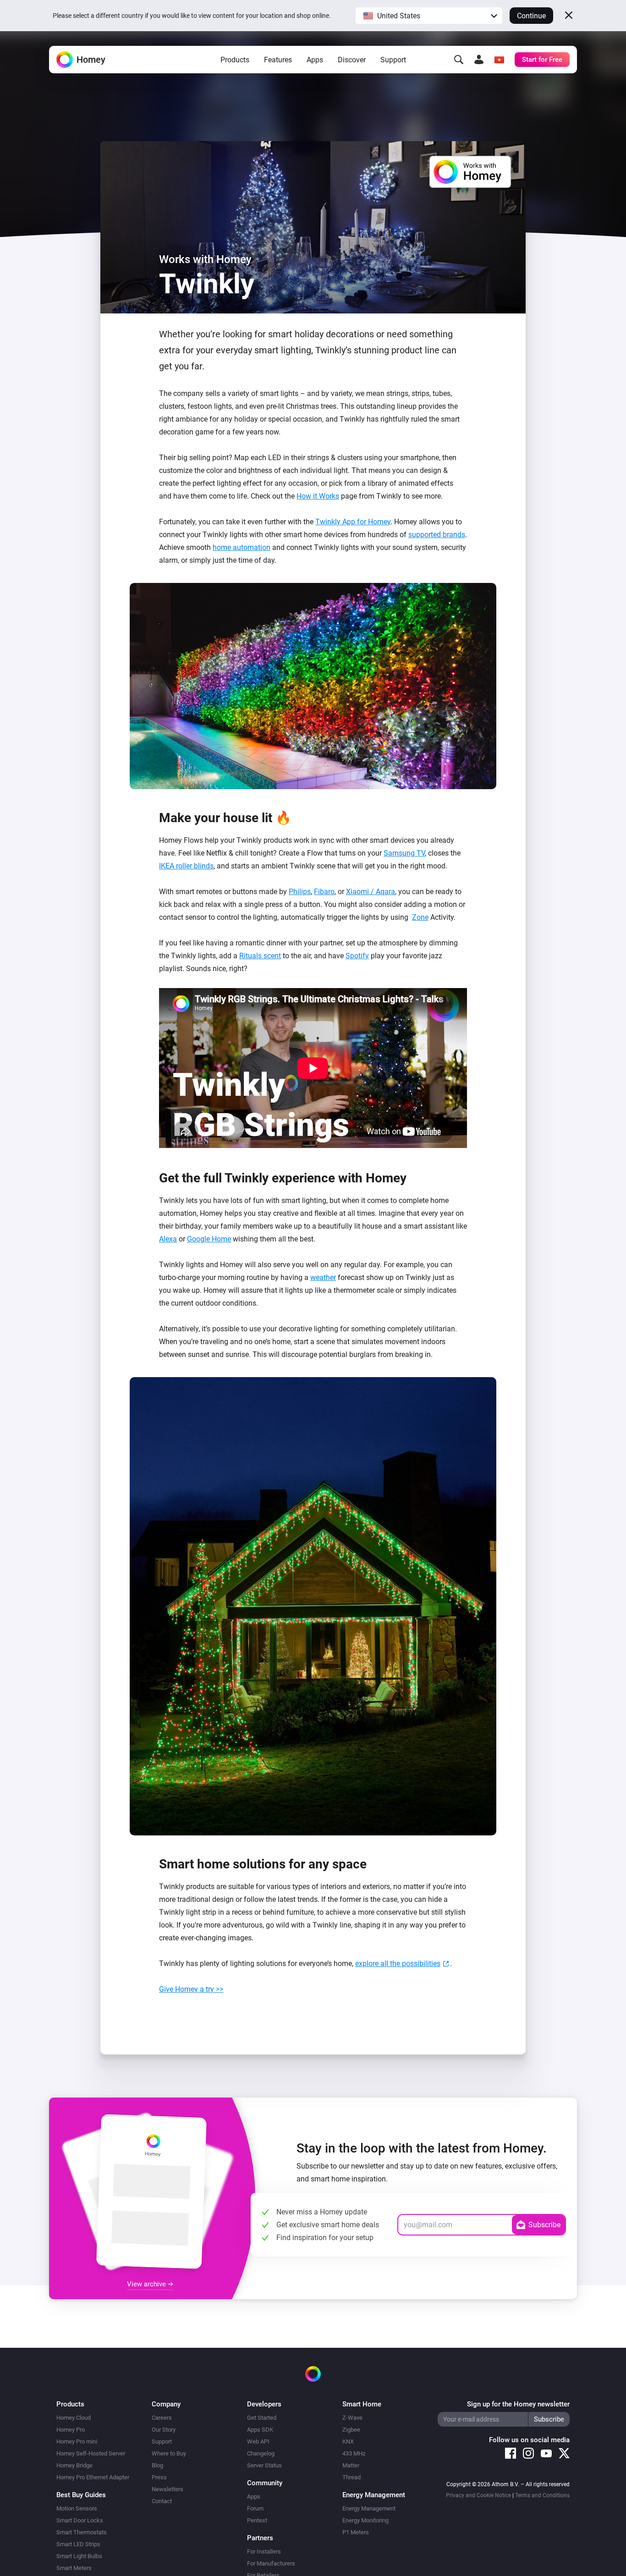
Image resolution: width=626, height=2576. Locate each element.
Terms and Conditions (542, 2495)
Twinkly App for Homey (353, 522)
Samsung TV (404, 853)
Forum (255, 2508)
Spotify (357, 956)
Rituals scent (260, 956)
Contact (162, 2501)
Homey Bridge (74, 2465)
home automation (242, 547)
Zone (420, 917)
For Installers (264, 2551)
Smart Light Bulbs (79, 2556)
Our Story (164, 2430)
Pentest (257, 2520)
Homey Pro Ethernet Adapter (93, 2477)
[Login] (479, 60)
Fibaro (324, 892)
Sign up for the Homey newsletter (518, 2404)
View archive (147, 2284)
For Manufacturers (271, 2563)
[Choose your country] (499, 60)
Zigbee (351, 2430)
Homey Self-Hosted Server (91, 2453)
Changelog (261, 2453)
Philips (300, 892)
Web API (258, 2441)
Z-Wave (352, 2418)
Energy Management (369, 2508)
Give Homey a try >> (191, 1989)
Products (235, 60)
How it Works (318, 496)
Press (159, 2477)
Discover (352, 60)
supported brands (437, 535)
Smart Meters (74, 2568)
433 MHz (354, 2453)
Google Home (209, 1239)
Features (278, 60)
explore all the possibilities (398, 1964)
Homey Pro (71, 2430)
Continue (531, 16)
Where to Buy (169, 2453)
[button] (429, 16)
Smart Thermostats (82, 2532)
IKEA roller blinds (186, 866)
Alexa (168, 1239)
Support (393, 60)
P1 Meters (356, 2532)
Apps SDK (260, 2430)
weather (323, 1277)
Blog (157, 2465)
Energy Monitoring (365, 2520)
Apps (315, 60)
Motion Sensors (77, 2508)
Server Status (264, 2465)
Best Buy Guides (81, 2495)
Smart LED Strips (78, 2544)
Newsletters (167, 2489)
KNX (348, 2441)
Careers (162, 2418)
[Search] (459, 60)
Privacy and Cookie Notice (478, 2495)
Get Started (262, 2418)
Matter (351, 2465)
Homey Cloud (74, 2418)
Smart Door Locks (80, 2520)
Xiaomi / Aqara (371, 892)
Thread (351, 2477)
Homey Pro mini (77, 2441)
